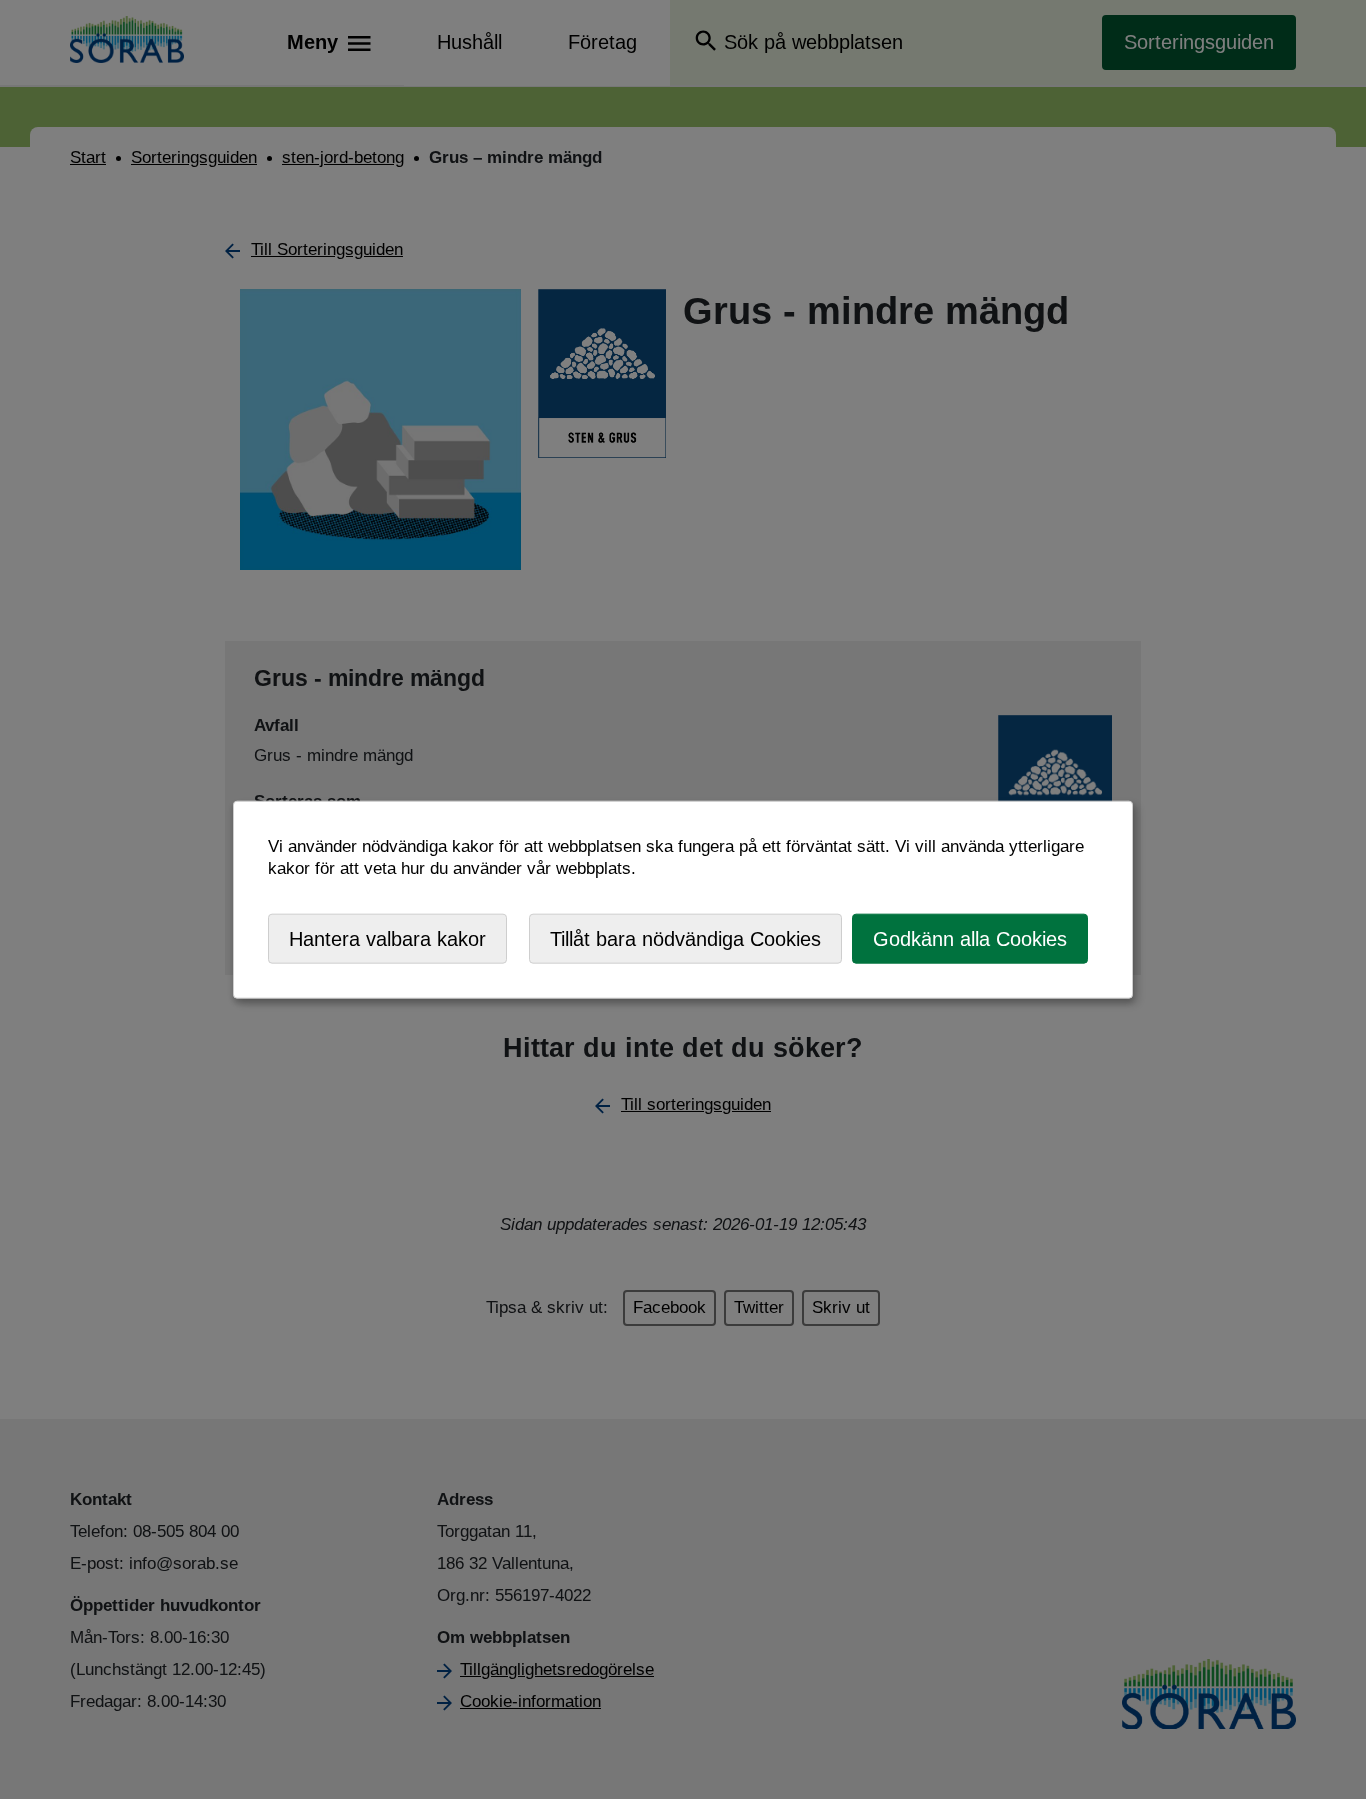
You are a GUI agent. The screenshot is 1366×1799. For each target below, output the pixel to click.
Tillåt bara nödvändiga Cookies (685, 938)
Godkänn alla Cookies (970, 938)
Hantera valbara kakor (387, 938)
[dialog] (683, 899)
